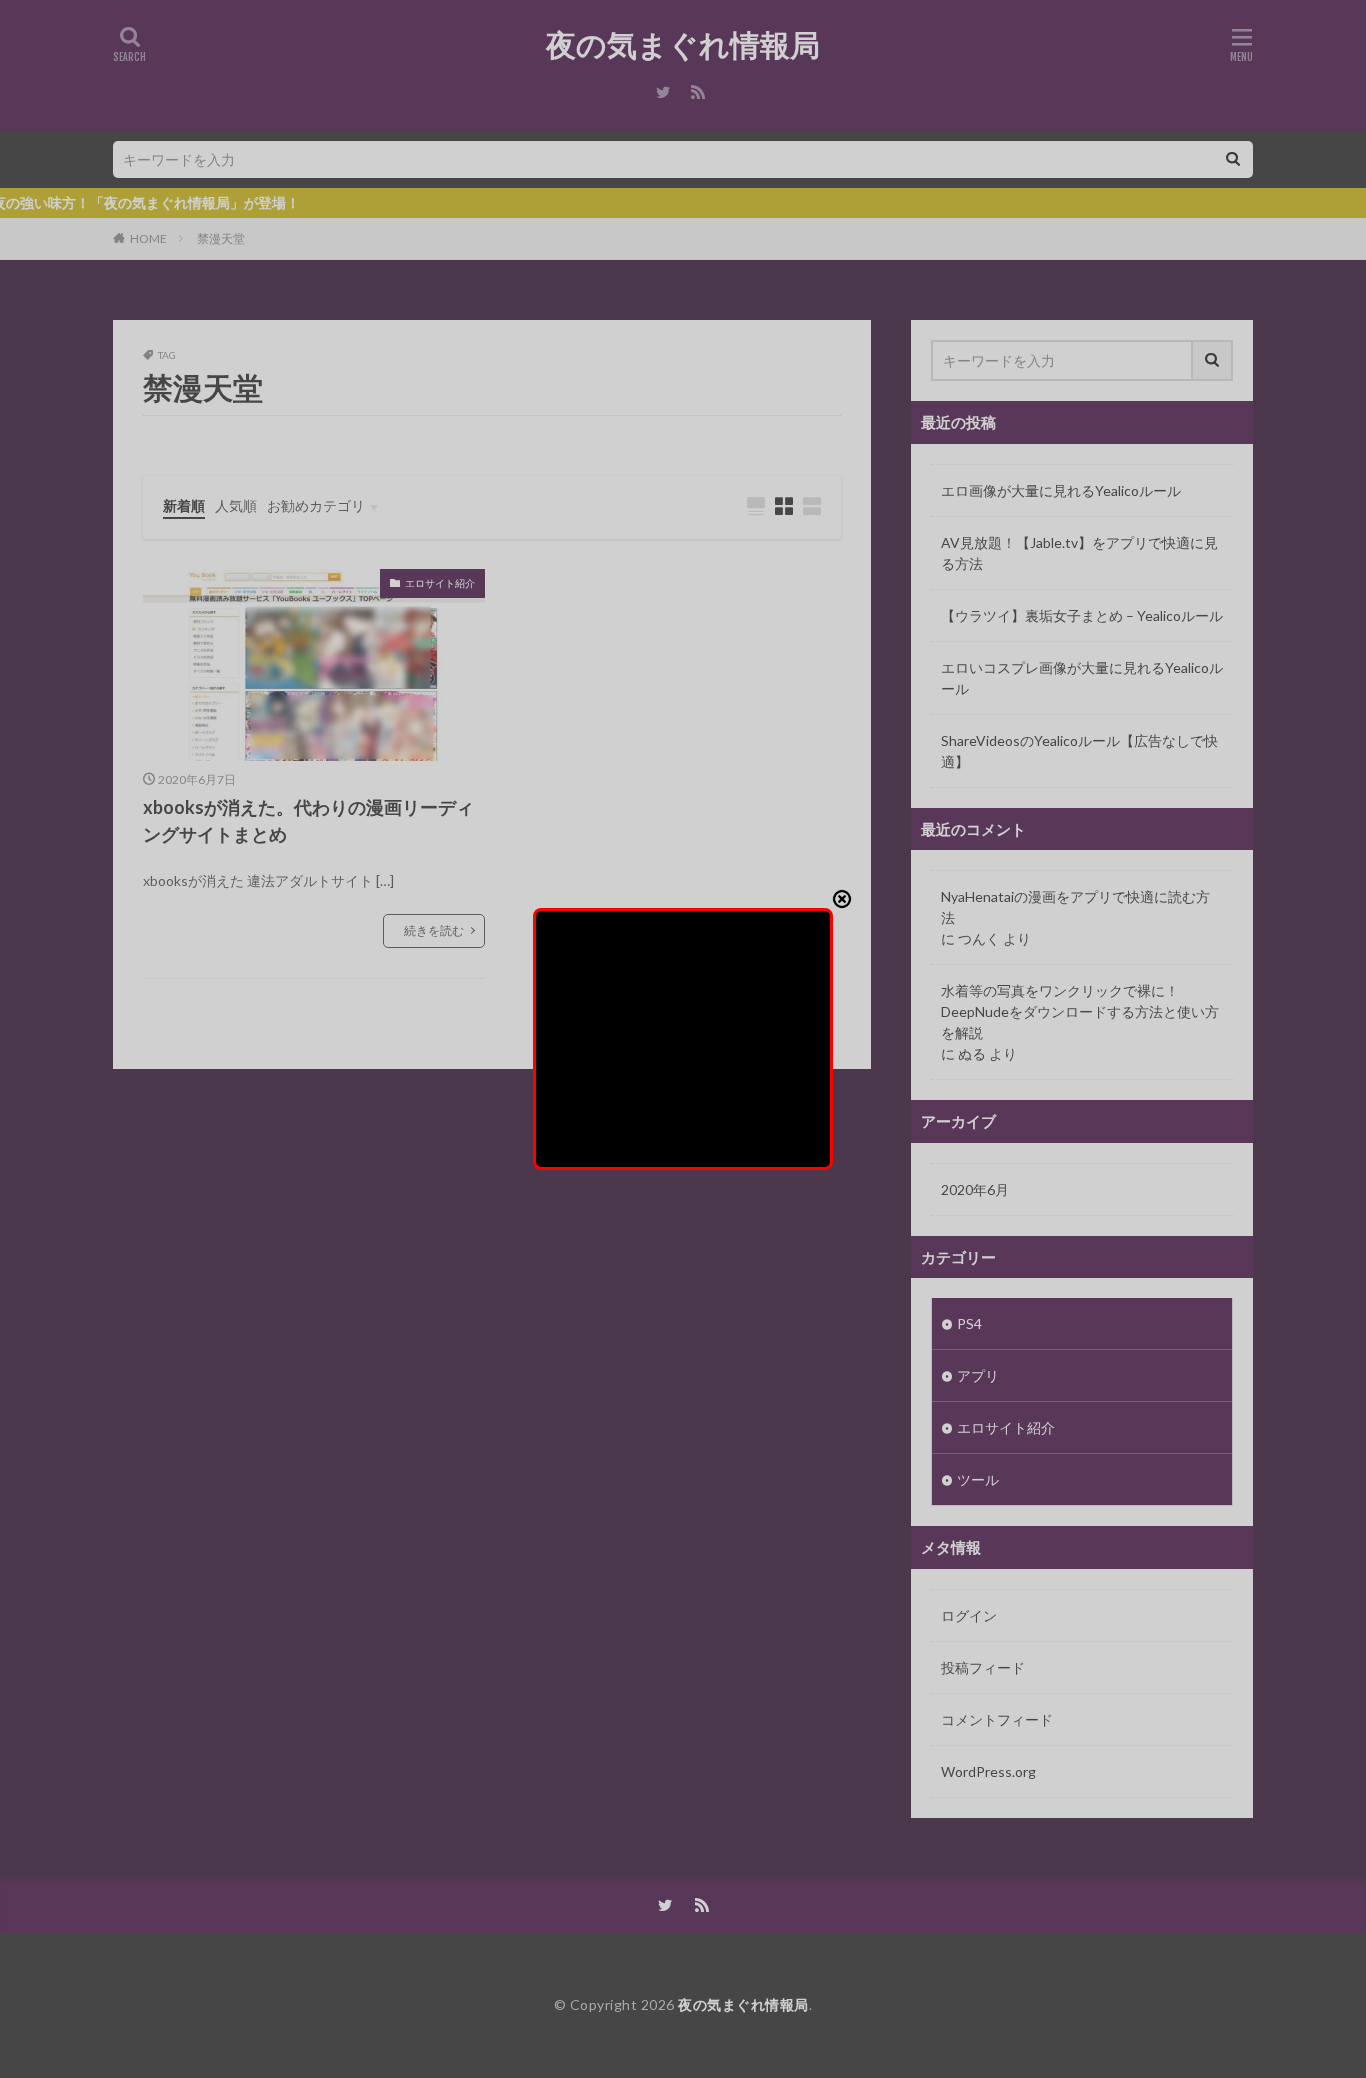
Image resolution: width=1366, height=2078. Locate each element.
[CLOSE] (842, 899)
